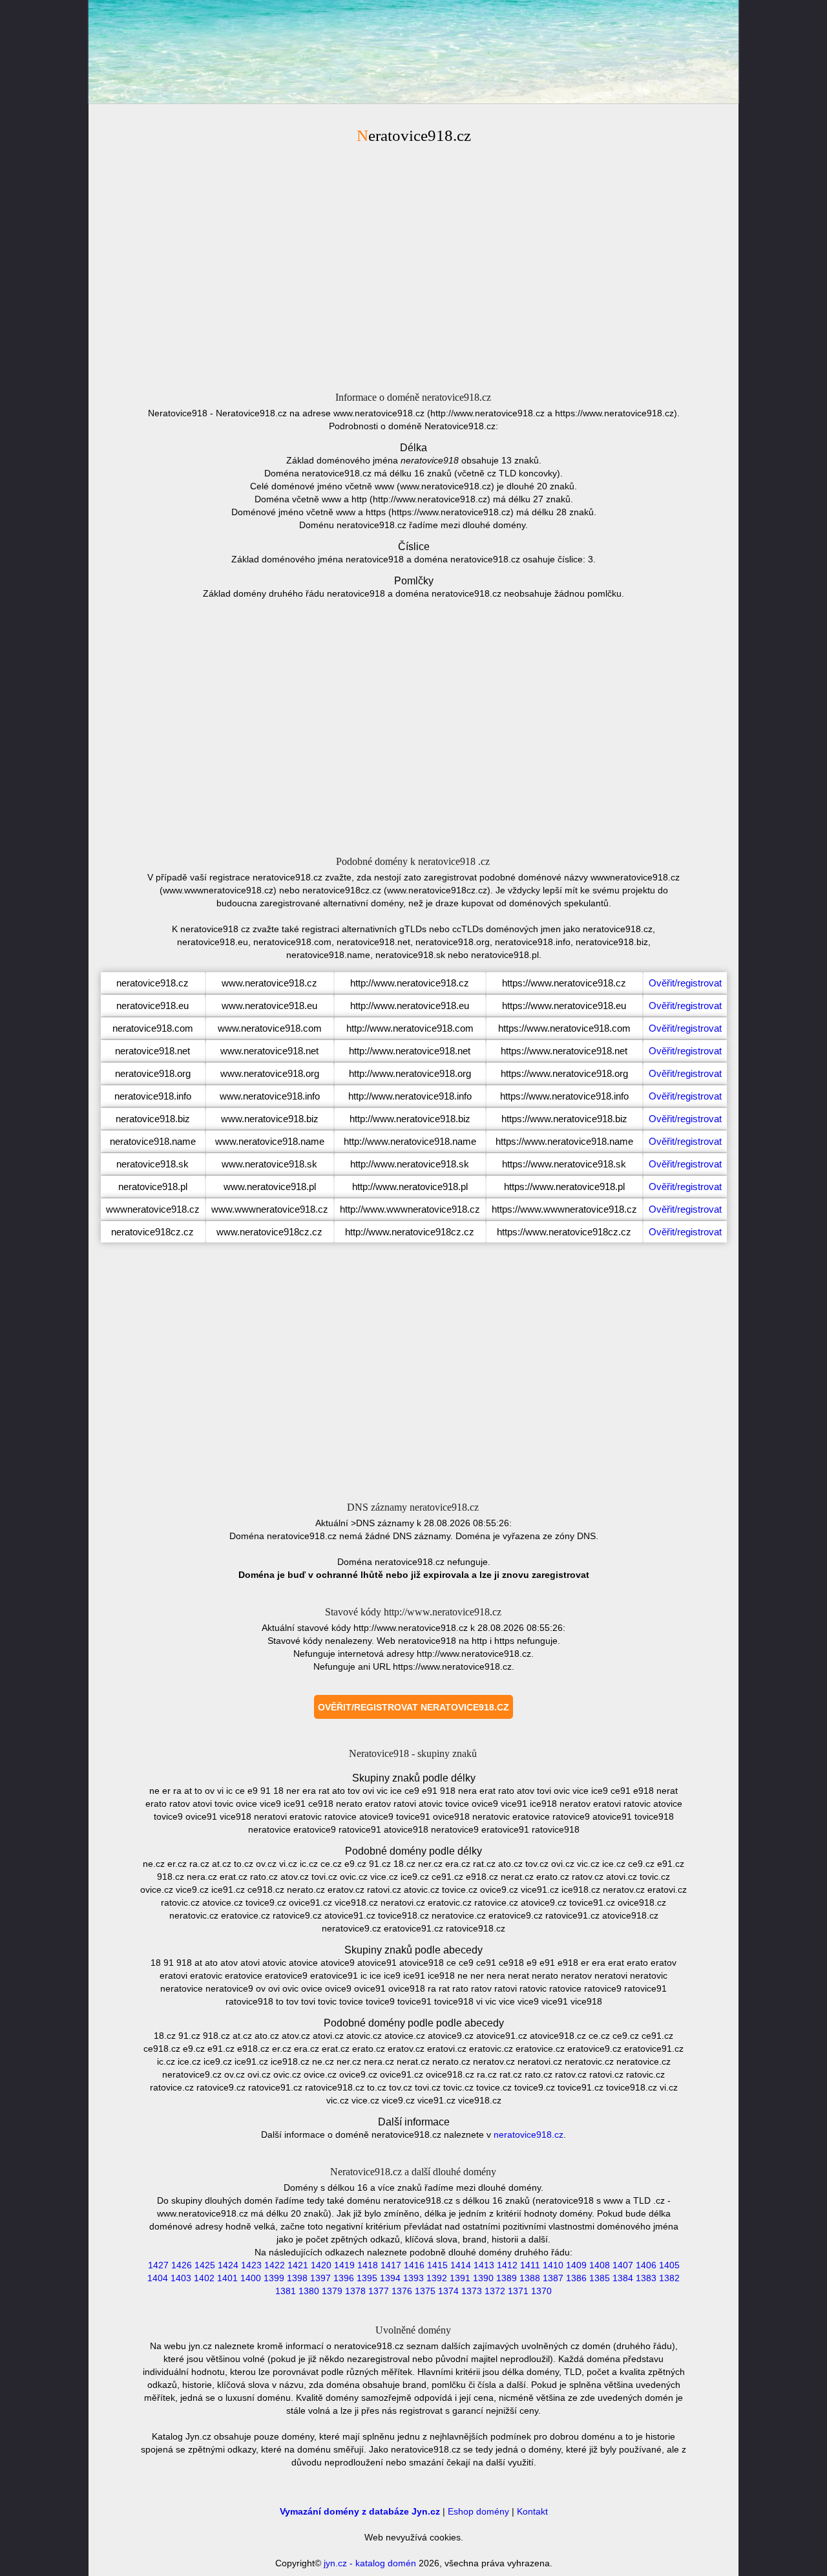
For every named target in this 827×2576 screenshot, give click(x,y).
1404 (158, 2278)
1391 (460, 2278)
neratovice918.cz (529, 2134)
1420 (321, 2265)
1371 (518, 2291)
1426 (182, 2265)
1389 (507, 2278)
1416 (414, 2265)
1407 (623, 2265)
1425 (205, 2265)
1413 (484, 2265)
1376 (402, 2291)
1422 (275, 2265)
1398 (297, 2278)
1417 (391, 2265)
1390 (483, 2278)
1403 (181, 2278)
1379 (332, 2291)
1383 (646, 2278)
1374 (448, 2291)
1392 (437, 2278)
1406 (646, 2265)
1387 (553, 2278)
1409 (576, 2265)
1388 (530, 2278)
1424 (228, 2265)
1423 (251, 2265)
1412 (507, 2265)
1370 (541, 2291)
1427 (158, 2265)
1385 (600, 2278)
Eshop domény (478, 2511)
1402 (204, 2278)
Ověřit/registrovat (685, 983)
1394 (390, 2278)
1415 (437, 2265)
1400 (251, 2278)
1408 (600, 2265)
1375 (425, 2291)
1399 (274, 2278)
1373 (472, 2291)
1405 (669, 2265)
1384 (623, 2278)
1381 (286, 2291)
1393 (413, 2278)
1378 (355, 2291)
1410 (553, 2265)
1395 (367, 2278)
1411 (530, 2265)
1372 (495, 2291)
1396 (344, 2278)
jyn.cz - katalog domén (370, 2563)
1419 (344, 2265)
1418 (368, 2265)
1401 (227, 2278)
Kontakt (532, 2511)
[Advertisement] (413, 266)
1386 (576, 2278)
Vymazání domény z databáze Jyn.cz (360, 2511)
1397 (320, 2278)
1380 (309, 2291)
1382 (669, 2278)
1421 (298, 2265)
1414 (461, 2265)
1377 (379, 2291)
